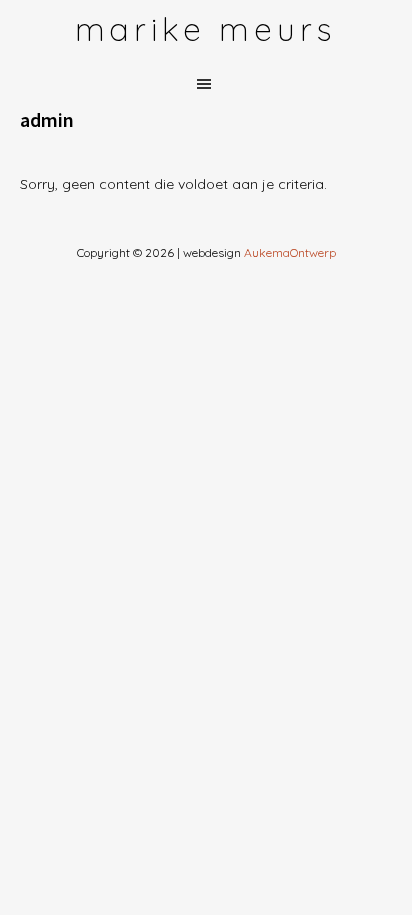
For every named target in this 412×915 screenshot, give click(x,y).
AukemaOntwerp (288, 252)
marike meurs (206, 29)
